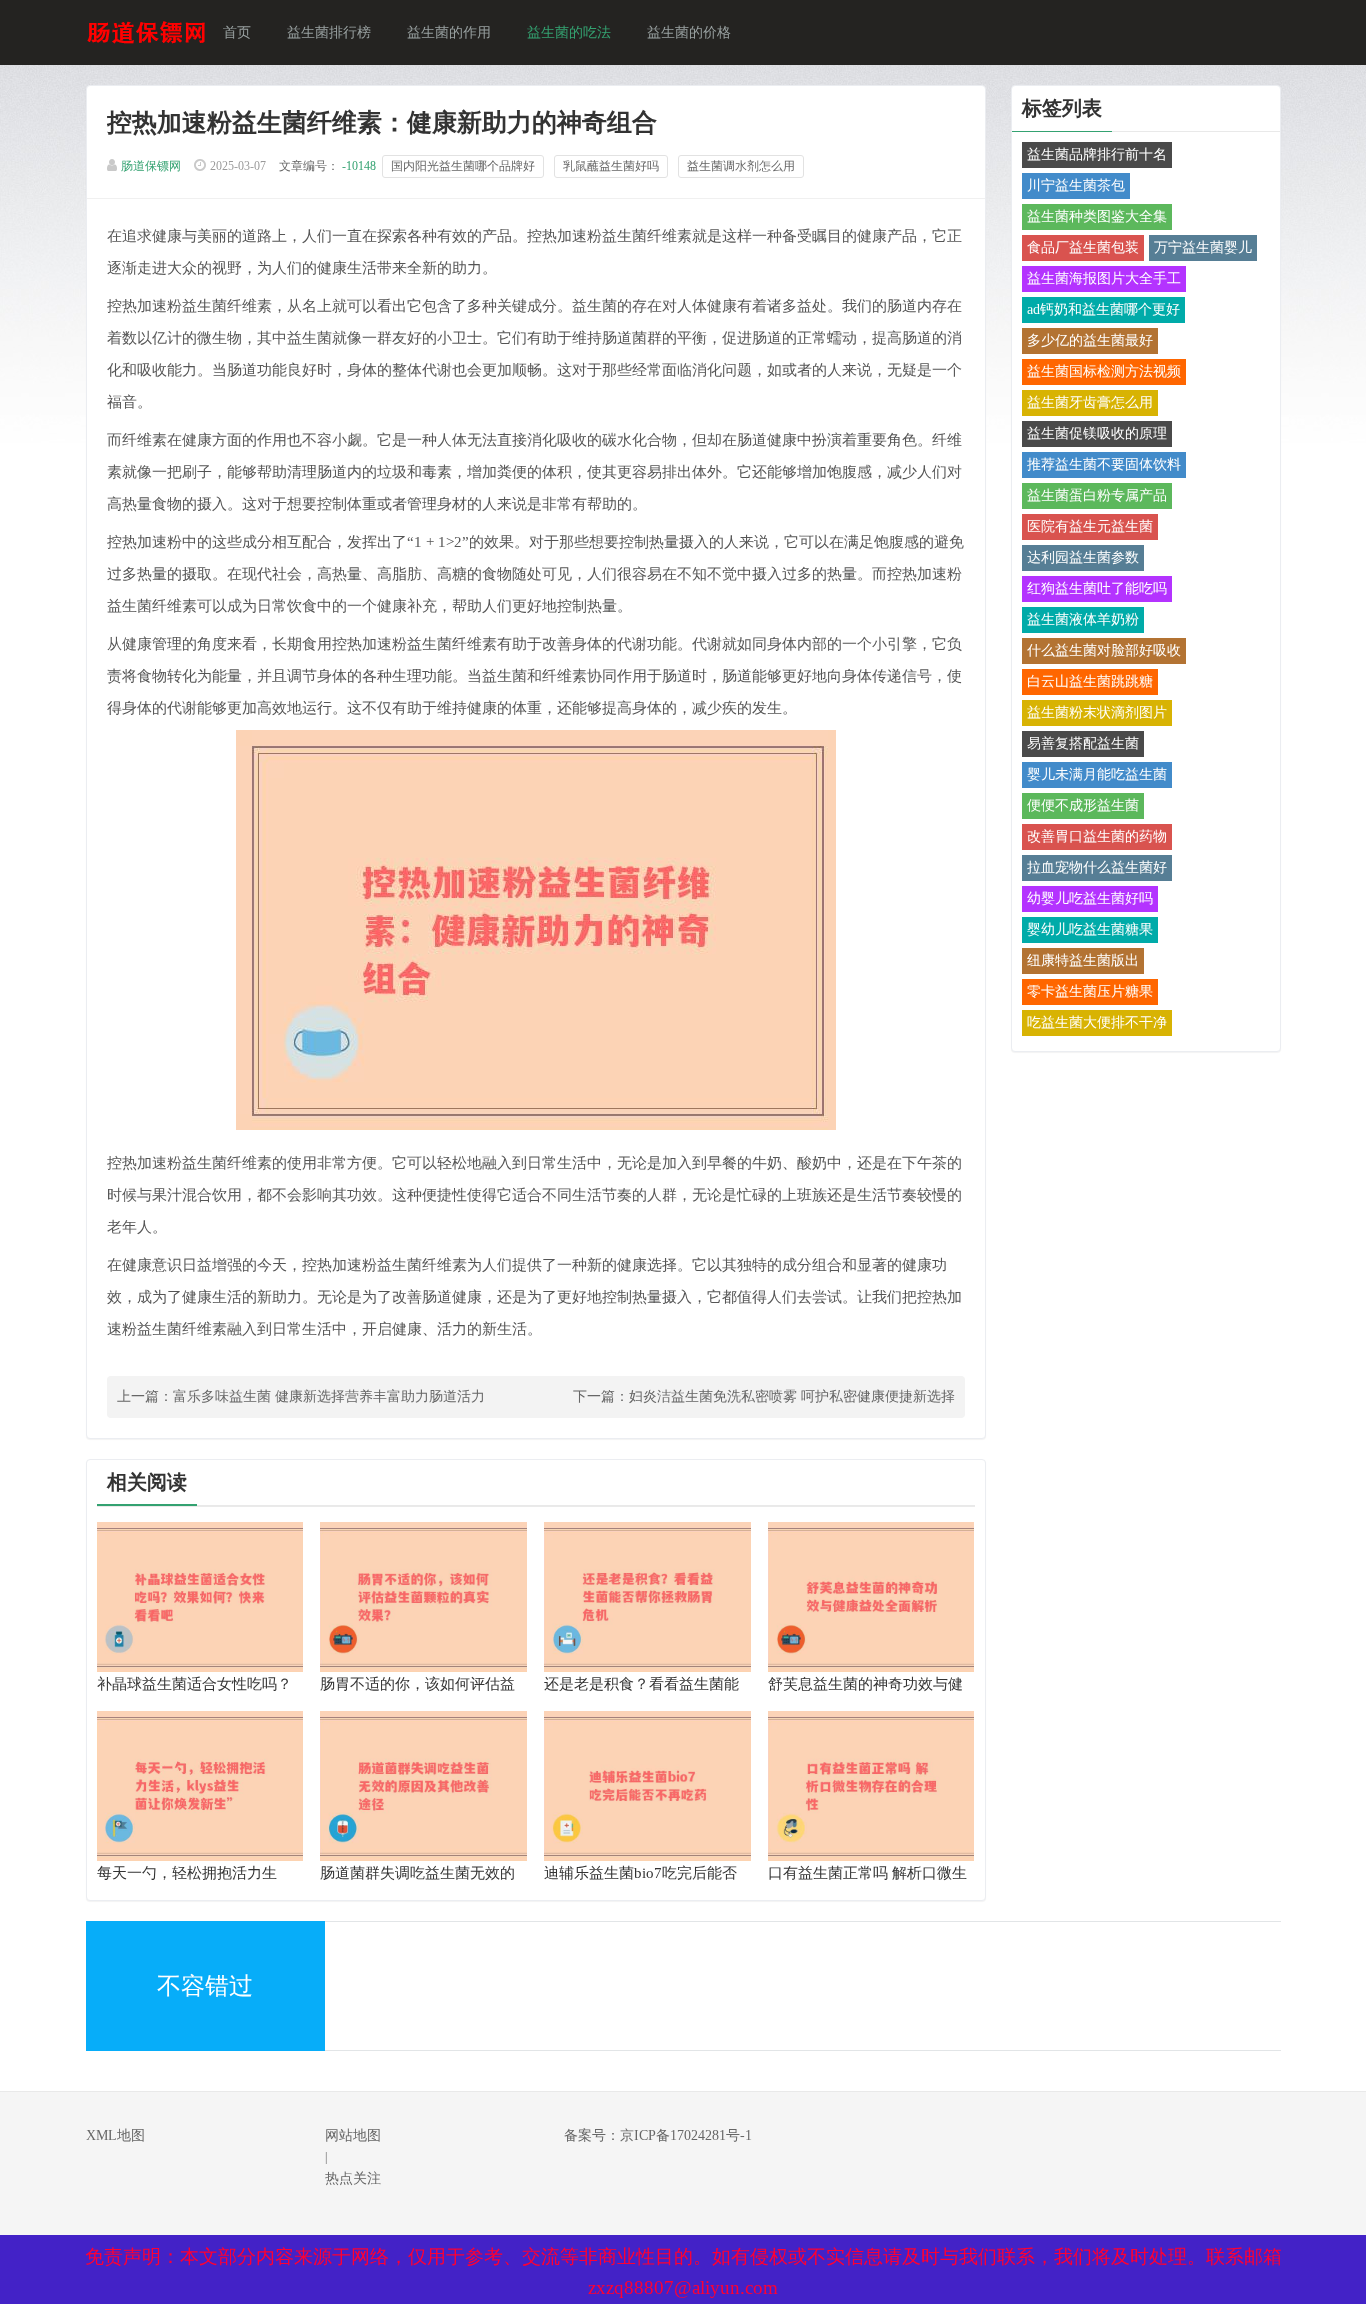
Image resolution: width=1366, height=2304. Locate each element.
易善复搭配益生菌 (1083, 743)
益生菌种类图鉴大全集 (1097, 216)
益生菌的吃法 (569, 32)
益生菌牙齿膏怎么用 (1090, 402)
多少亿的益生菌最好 (1090, 340)
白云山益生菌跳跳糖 (1090, 681)
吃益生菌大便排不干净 (1097, 1022)
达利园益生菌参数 (1083, 557)
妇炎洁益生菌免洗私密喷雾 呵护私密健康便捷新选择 (792, 1396)
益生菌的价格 (689, 32)
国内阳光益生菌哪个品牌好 (463, 166)
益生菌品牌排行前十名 (1097, 154)
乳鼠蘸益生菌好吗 (611, 166)
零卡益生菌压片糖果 (1090, 991)
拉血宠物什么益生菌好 (1097, 867)
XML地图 (115, 2135)
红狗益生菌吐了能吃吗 (1097, 588)
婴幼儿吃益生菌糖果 (1090, 929)
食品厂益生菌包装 (1083, 247)
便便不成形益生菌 (1083, 805)
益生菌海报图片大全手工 (1104, 278)
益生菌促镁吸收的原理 (1097, 433)
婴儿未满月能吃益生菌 (1097, 774)
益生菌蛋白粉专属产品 (1097, 495)
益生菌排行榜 (329, 32)
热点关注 (353, 2178)
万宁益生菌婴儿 (1203, 247)
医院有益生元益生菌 (1090, 526)
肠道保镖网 (151, 166)
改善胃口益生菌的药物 (1097, 836)
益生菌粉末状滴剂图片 (1097, 712)
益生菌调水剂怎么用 (741, 166)
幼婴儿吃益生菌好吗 (1090, 898)
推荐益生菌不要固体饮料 (1104, 464)
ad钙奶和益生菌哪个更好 (1103, 309)
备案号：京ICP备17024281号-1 (658, 2135)
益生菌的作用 (449, 32)
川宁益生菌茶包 (1076, 185)
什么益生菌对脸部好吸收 (1104, 650)
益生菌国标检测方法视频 (1104, 371)
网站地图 (353, 2135)
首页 (237, 32)
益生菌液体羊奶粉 (1083, 619)
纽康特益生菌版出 (1083, 960)
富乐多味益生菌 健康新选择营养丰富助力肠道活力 (329, 1396)
